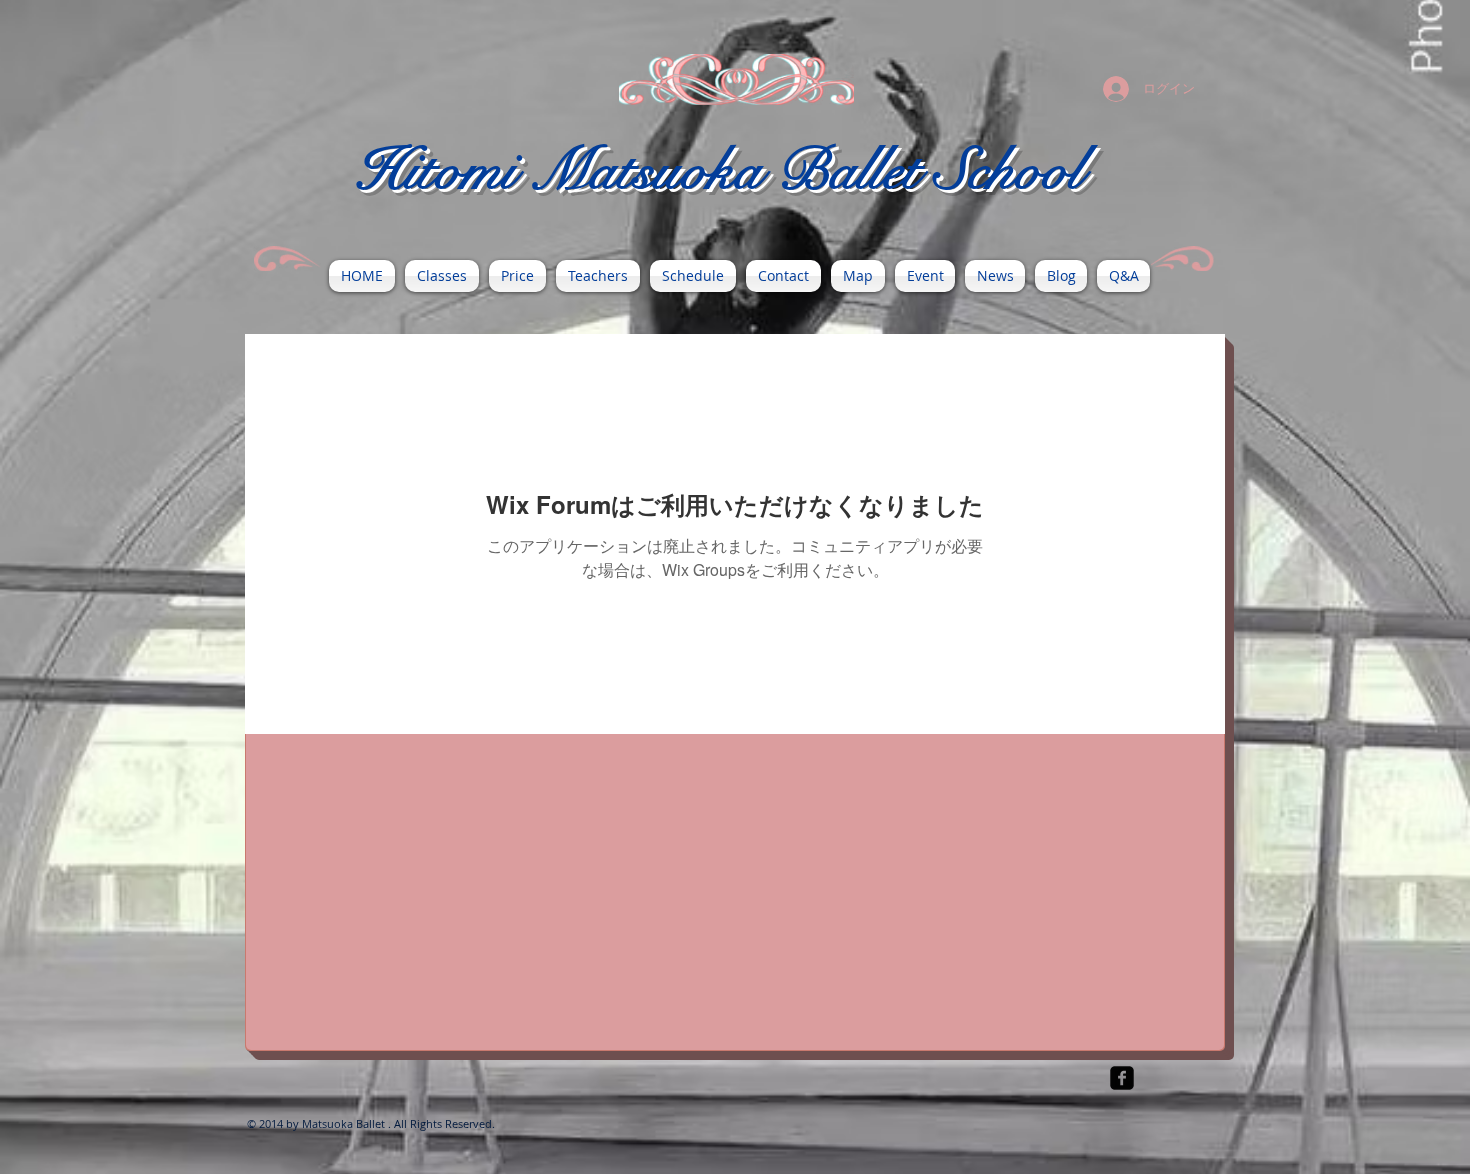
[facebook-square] (1122, 1078)
